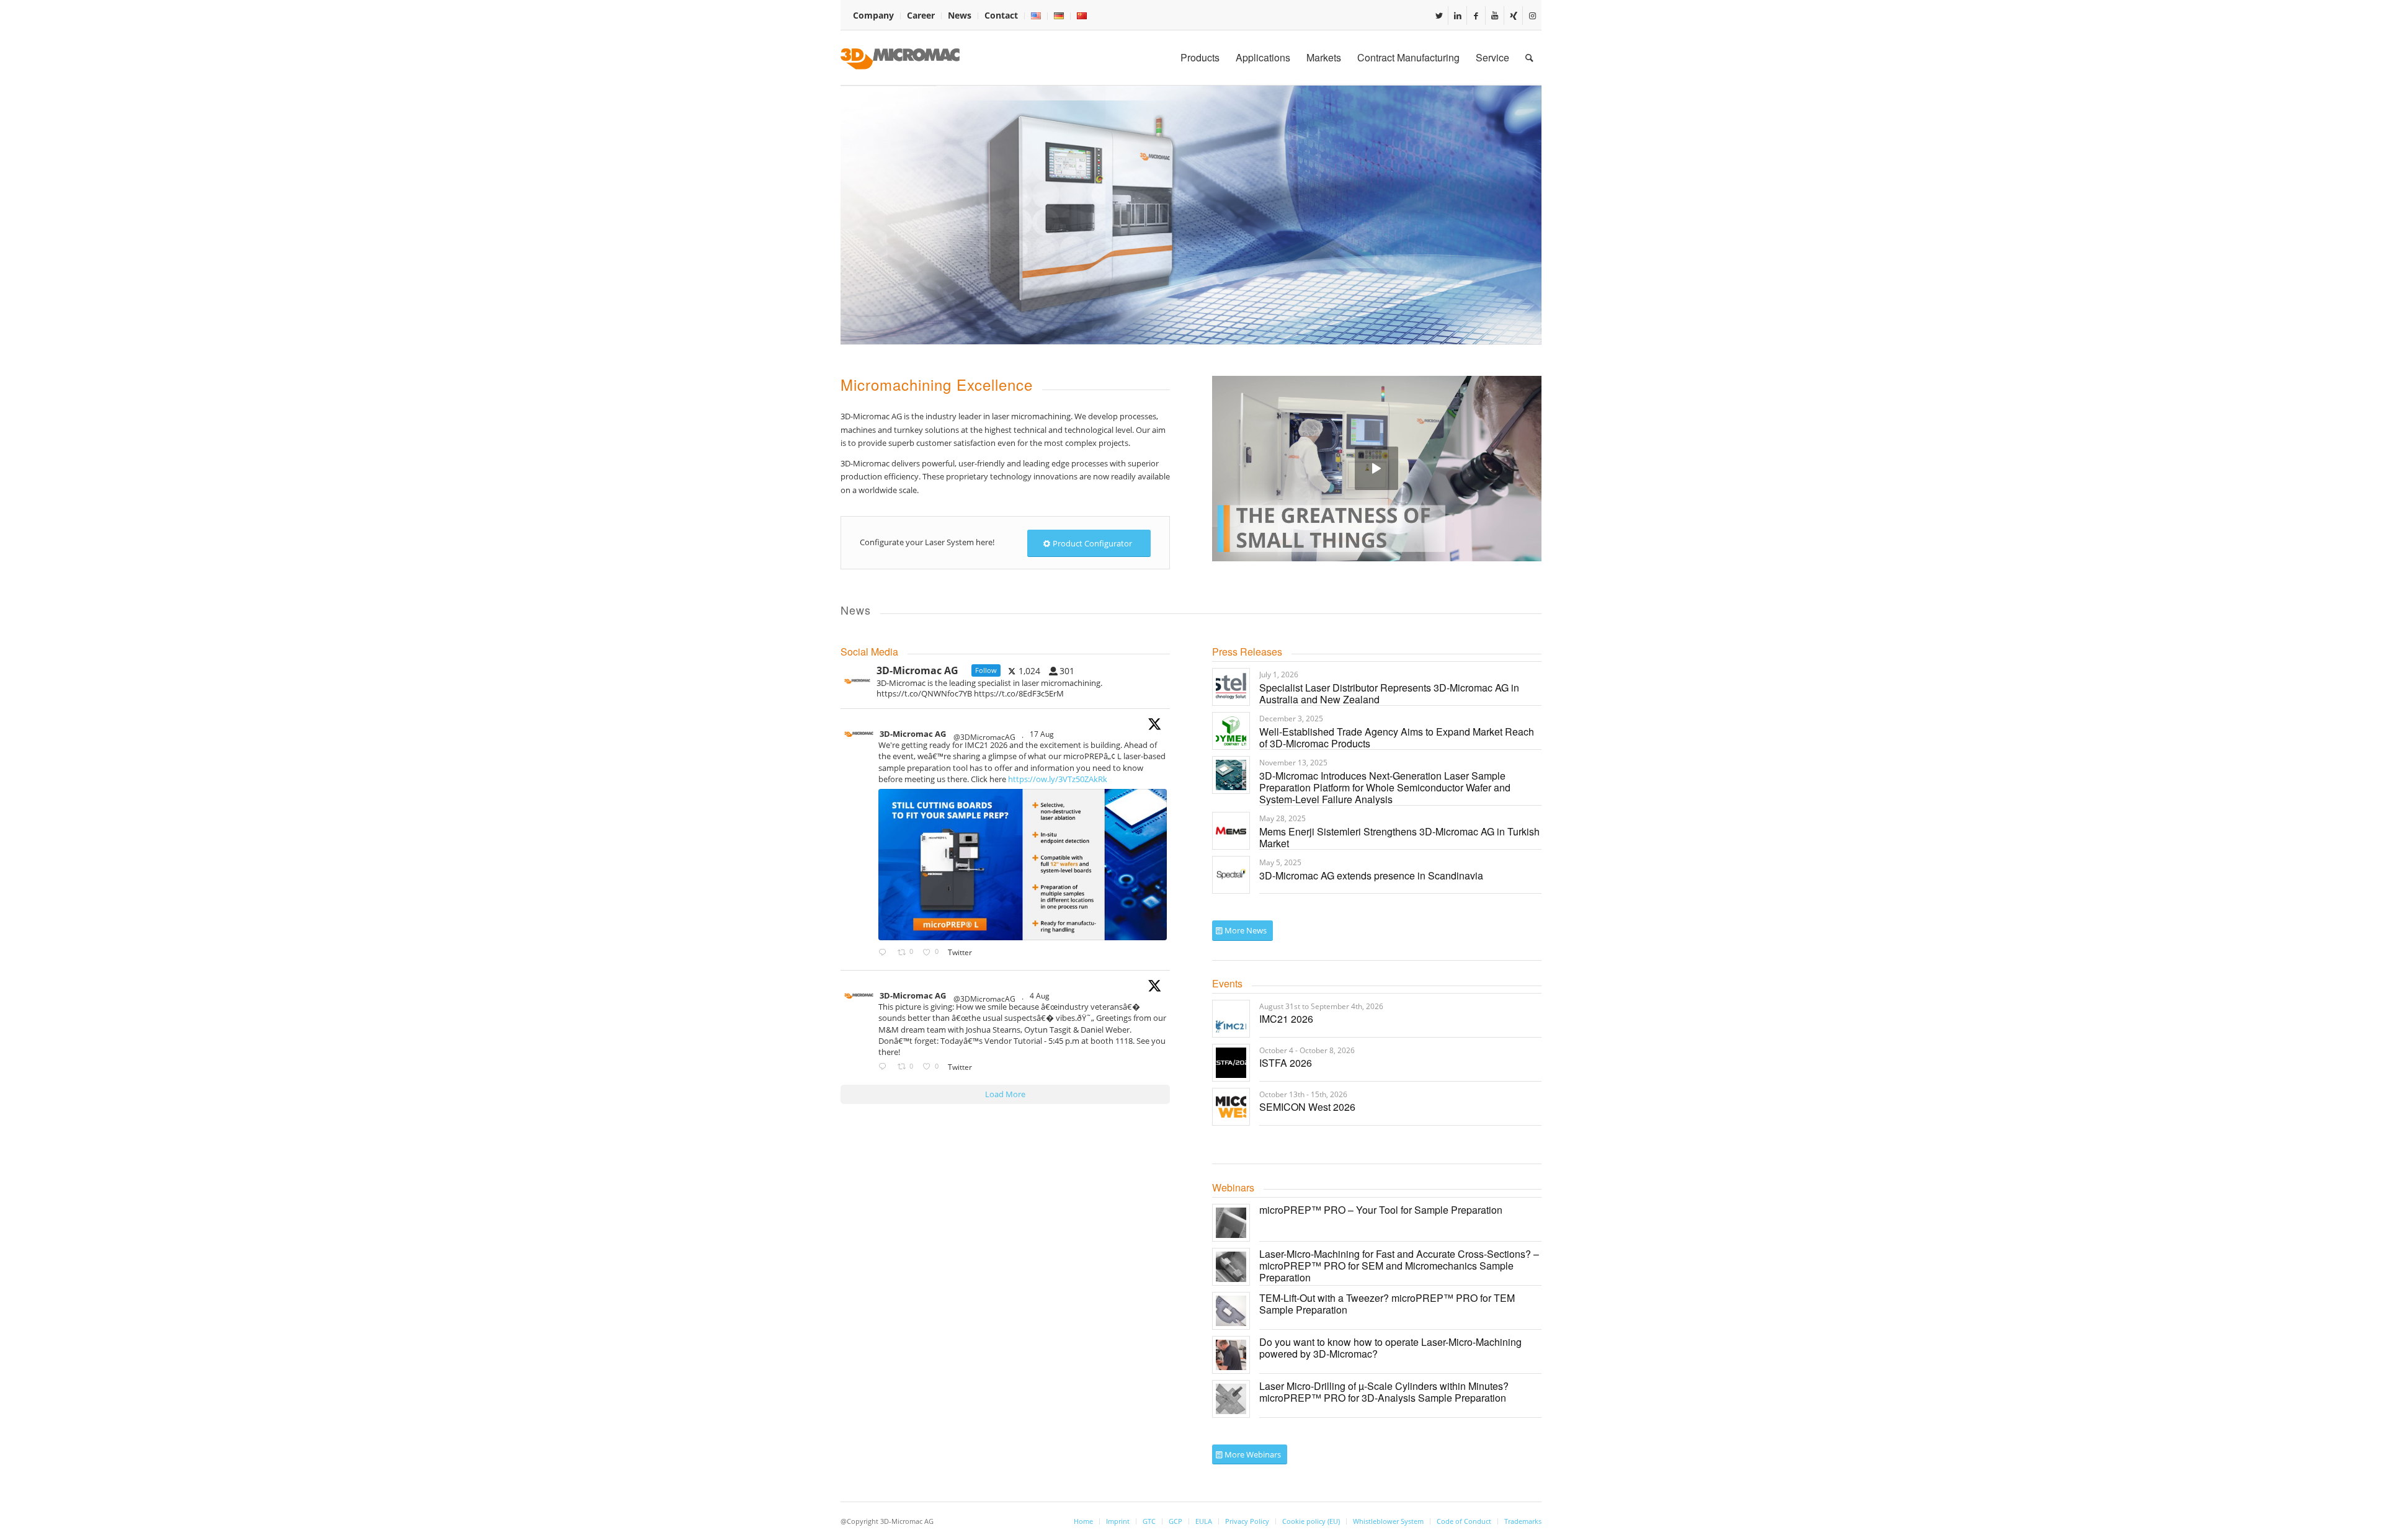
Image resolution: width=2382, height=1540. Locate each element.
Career (921, 15)
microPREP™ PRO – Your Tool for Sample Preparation (1381, 1210)
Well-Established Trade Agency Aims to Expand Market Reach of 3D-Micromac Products (1397, 737)
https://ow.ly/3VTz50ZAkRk (1058, 779)
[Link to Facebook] (1476, 16)
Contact (1001, 15)
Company (873, 15)
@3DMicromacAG (984, 737)
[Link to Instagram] (1532, 16)
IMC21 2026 (1286, 1019)
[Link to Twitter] (1439, 16)
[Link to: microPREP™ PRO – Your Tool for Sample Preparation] (1231, 1223)
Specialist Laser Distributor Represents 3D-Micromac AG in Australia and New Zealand (1389, 693)
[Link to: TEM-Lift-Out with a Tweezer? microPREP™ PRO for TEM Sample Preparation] (1231, 1311)
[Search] (1529, 58)
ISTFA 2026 (1286, 1063)
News (960, 15)
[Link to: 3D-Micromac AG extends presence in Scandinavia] (1231, 875)
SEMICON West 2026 (1307, 1107)
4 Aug (1041, 996)
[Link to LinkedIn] (1457, 16)
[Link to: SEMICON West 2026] (1231, 1107)
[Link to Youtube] (1495, 16)
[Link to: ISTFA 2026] (1231, 1063)
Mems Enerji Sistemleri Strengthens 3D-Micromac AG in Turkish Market (1399, 837)
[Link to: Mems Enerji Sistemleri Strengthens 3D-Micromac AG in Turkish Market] (1231, 831)
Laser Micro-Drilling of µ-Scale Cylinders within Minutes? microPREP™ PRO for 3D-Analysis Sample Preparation (1384, 1392)
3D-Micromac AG (913, 734)
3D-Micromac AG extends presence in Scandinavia (1371, 875)
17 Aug (1043, 734)
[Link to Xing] (1513, 16)
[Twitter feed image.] (1023, 865)
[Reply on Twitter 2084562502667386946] (885, 1067)
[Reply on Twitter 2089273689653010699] (885, 953)
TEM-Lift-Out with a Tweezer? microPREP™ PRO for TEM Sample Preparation (1387, 1304)
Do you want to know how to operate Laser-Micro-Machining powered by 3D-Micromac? (1390, 1348)
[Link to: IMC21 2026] (1231, 1019)
